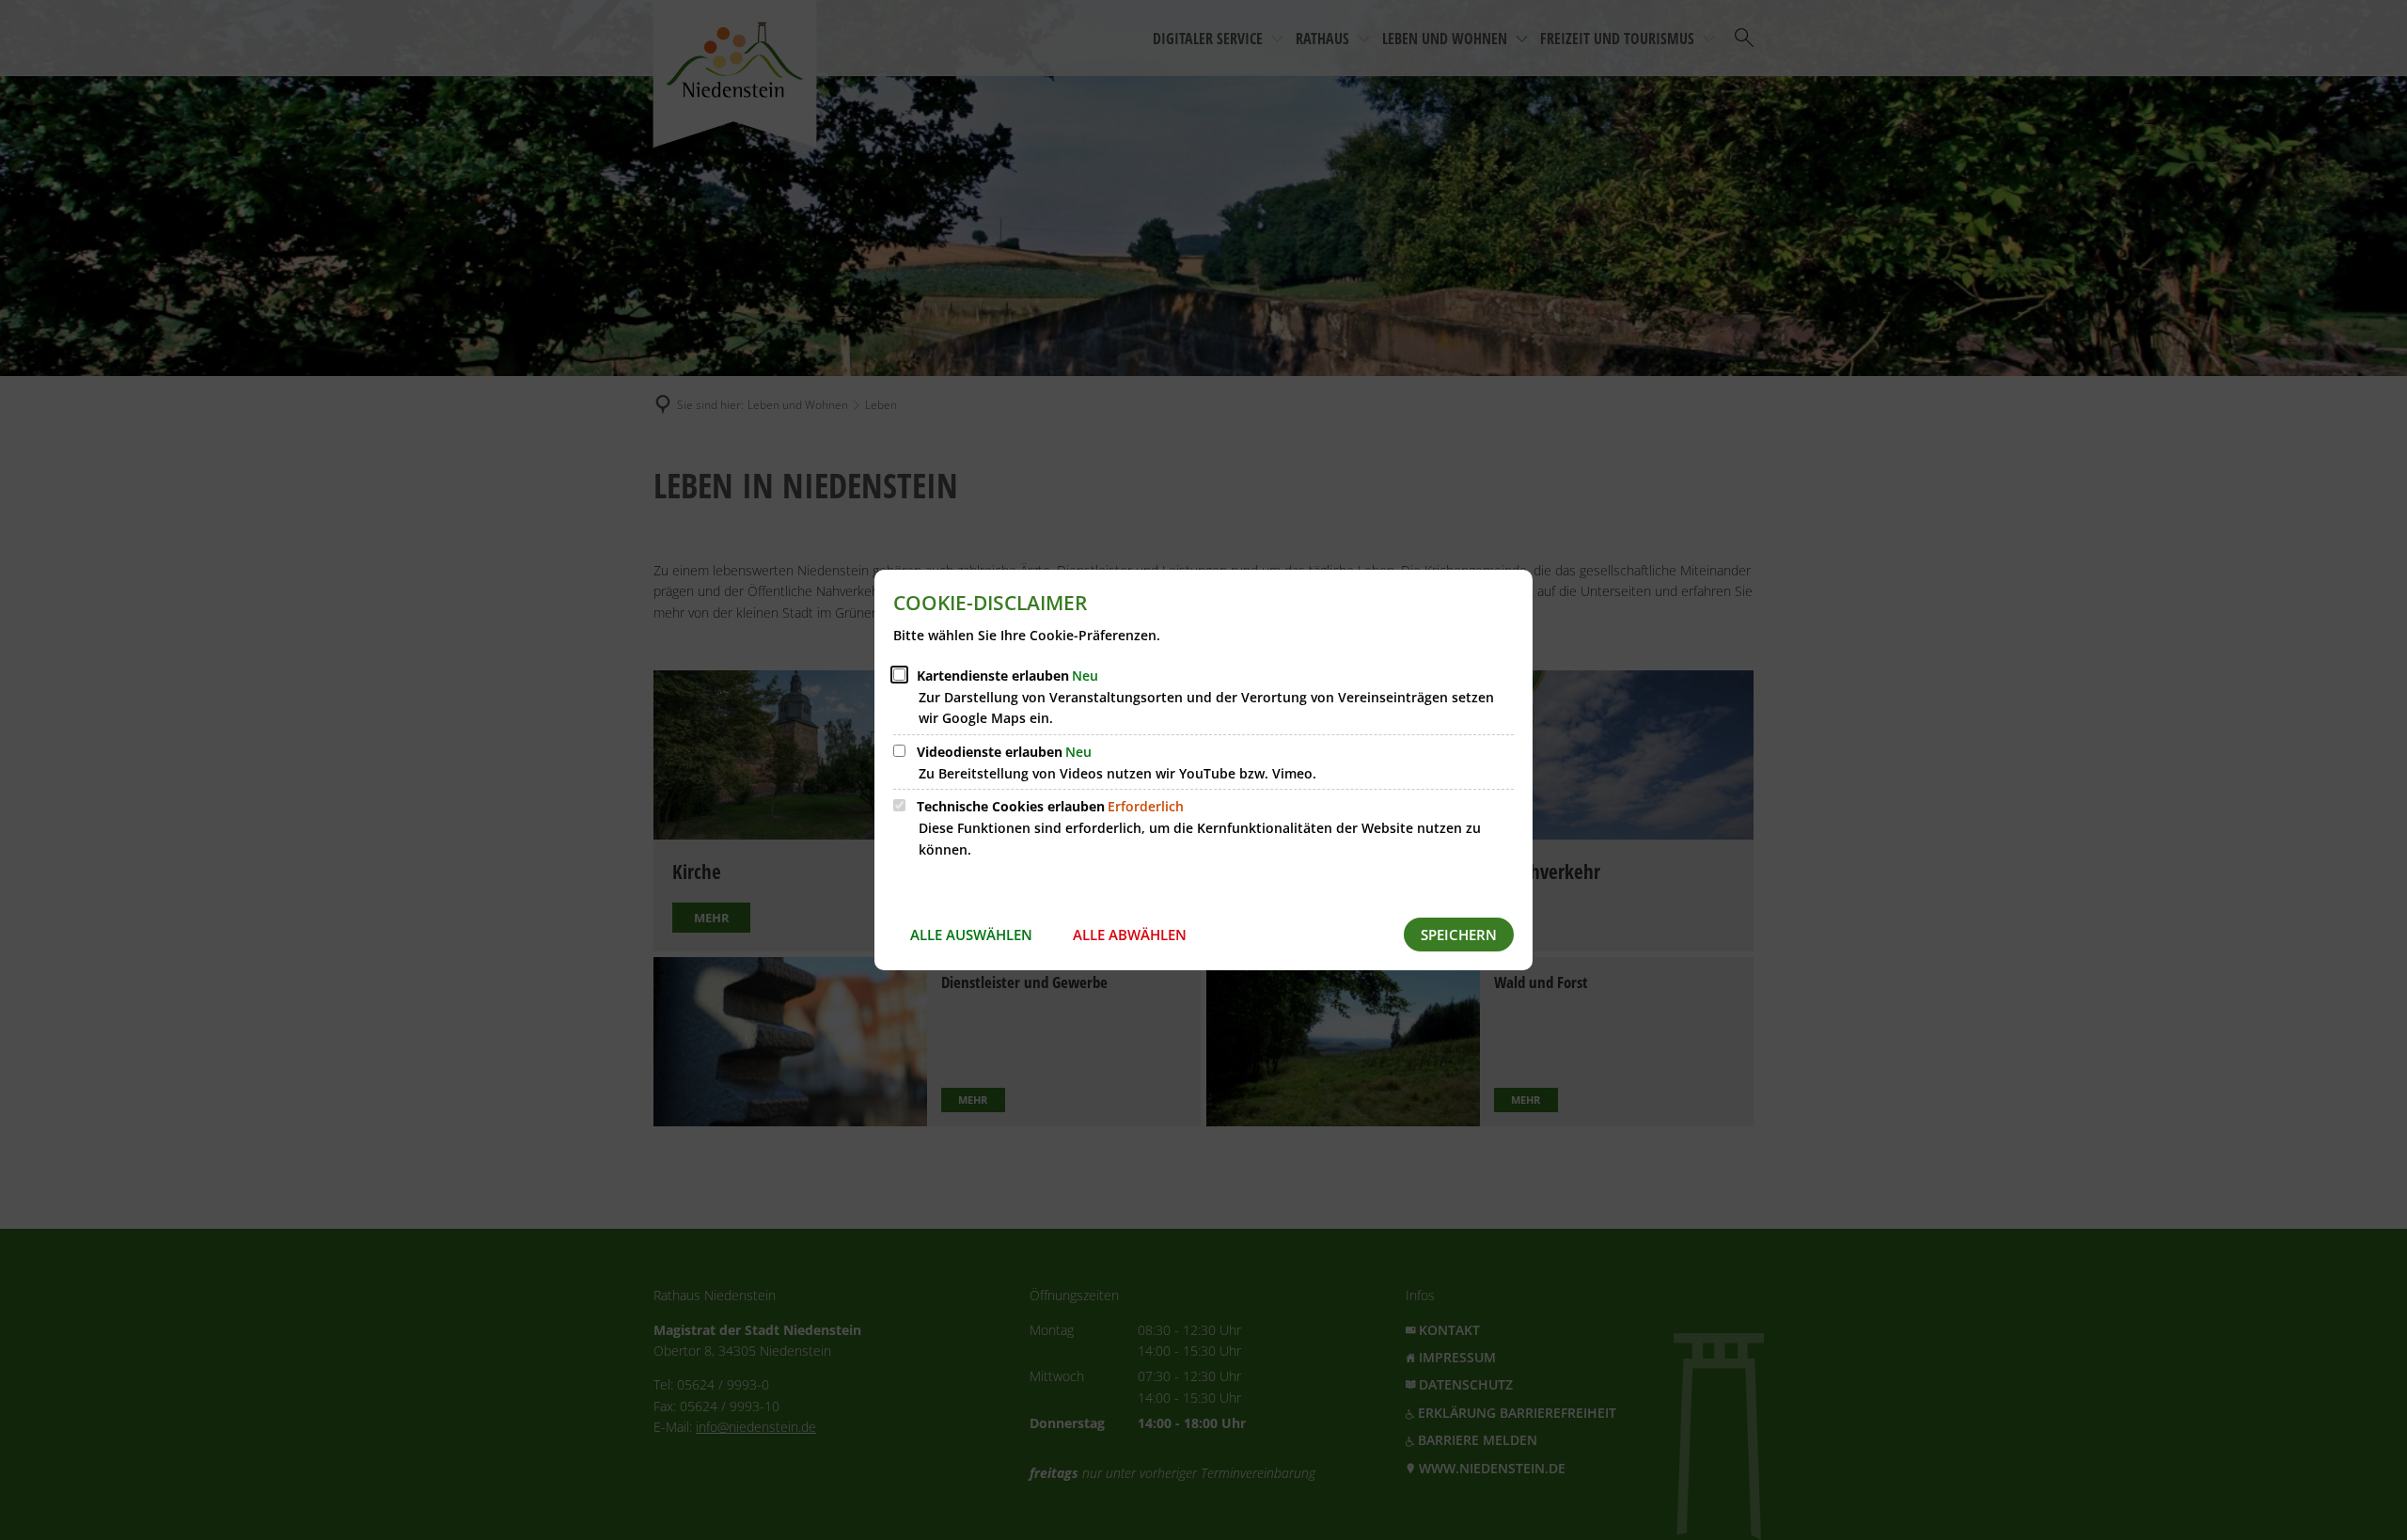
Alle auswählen (971, 935)
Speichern (1459, 935)
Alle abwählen (1130, 935)
